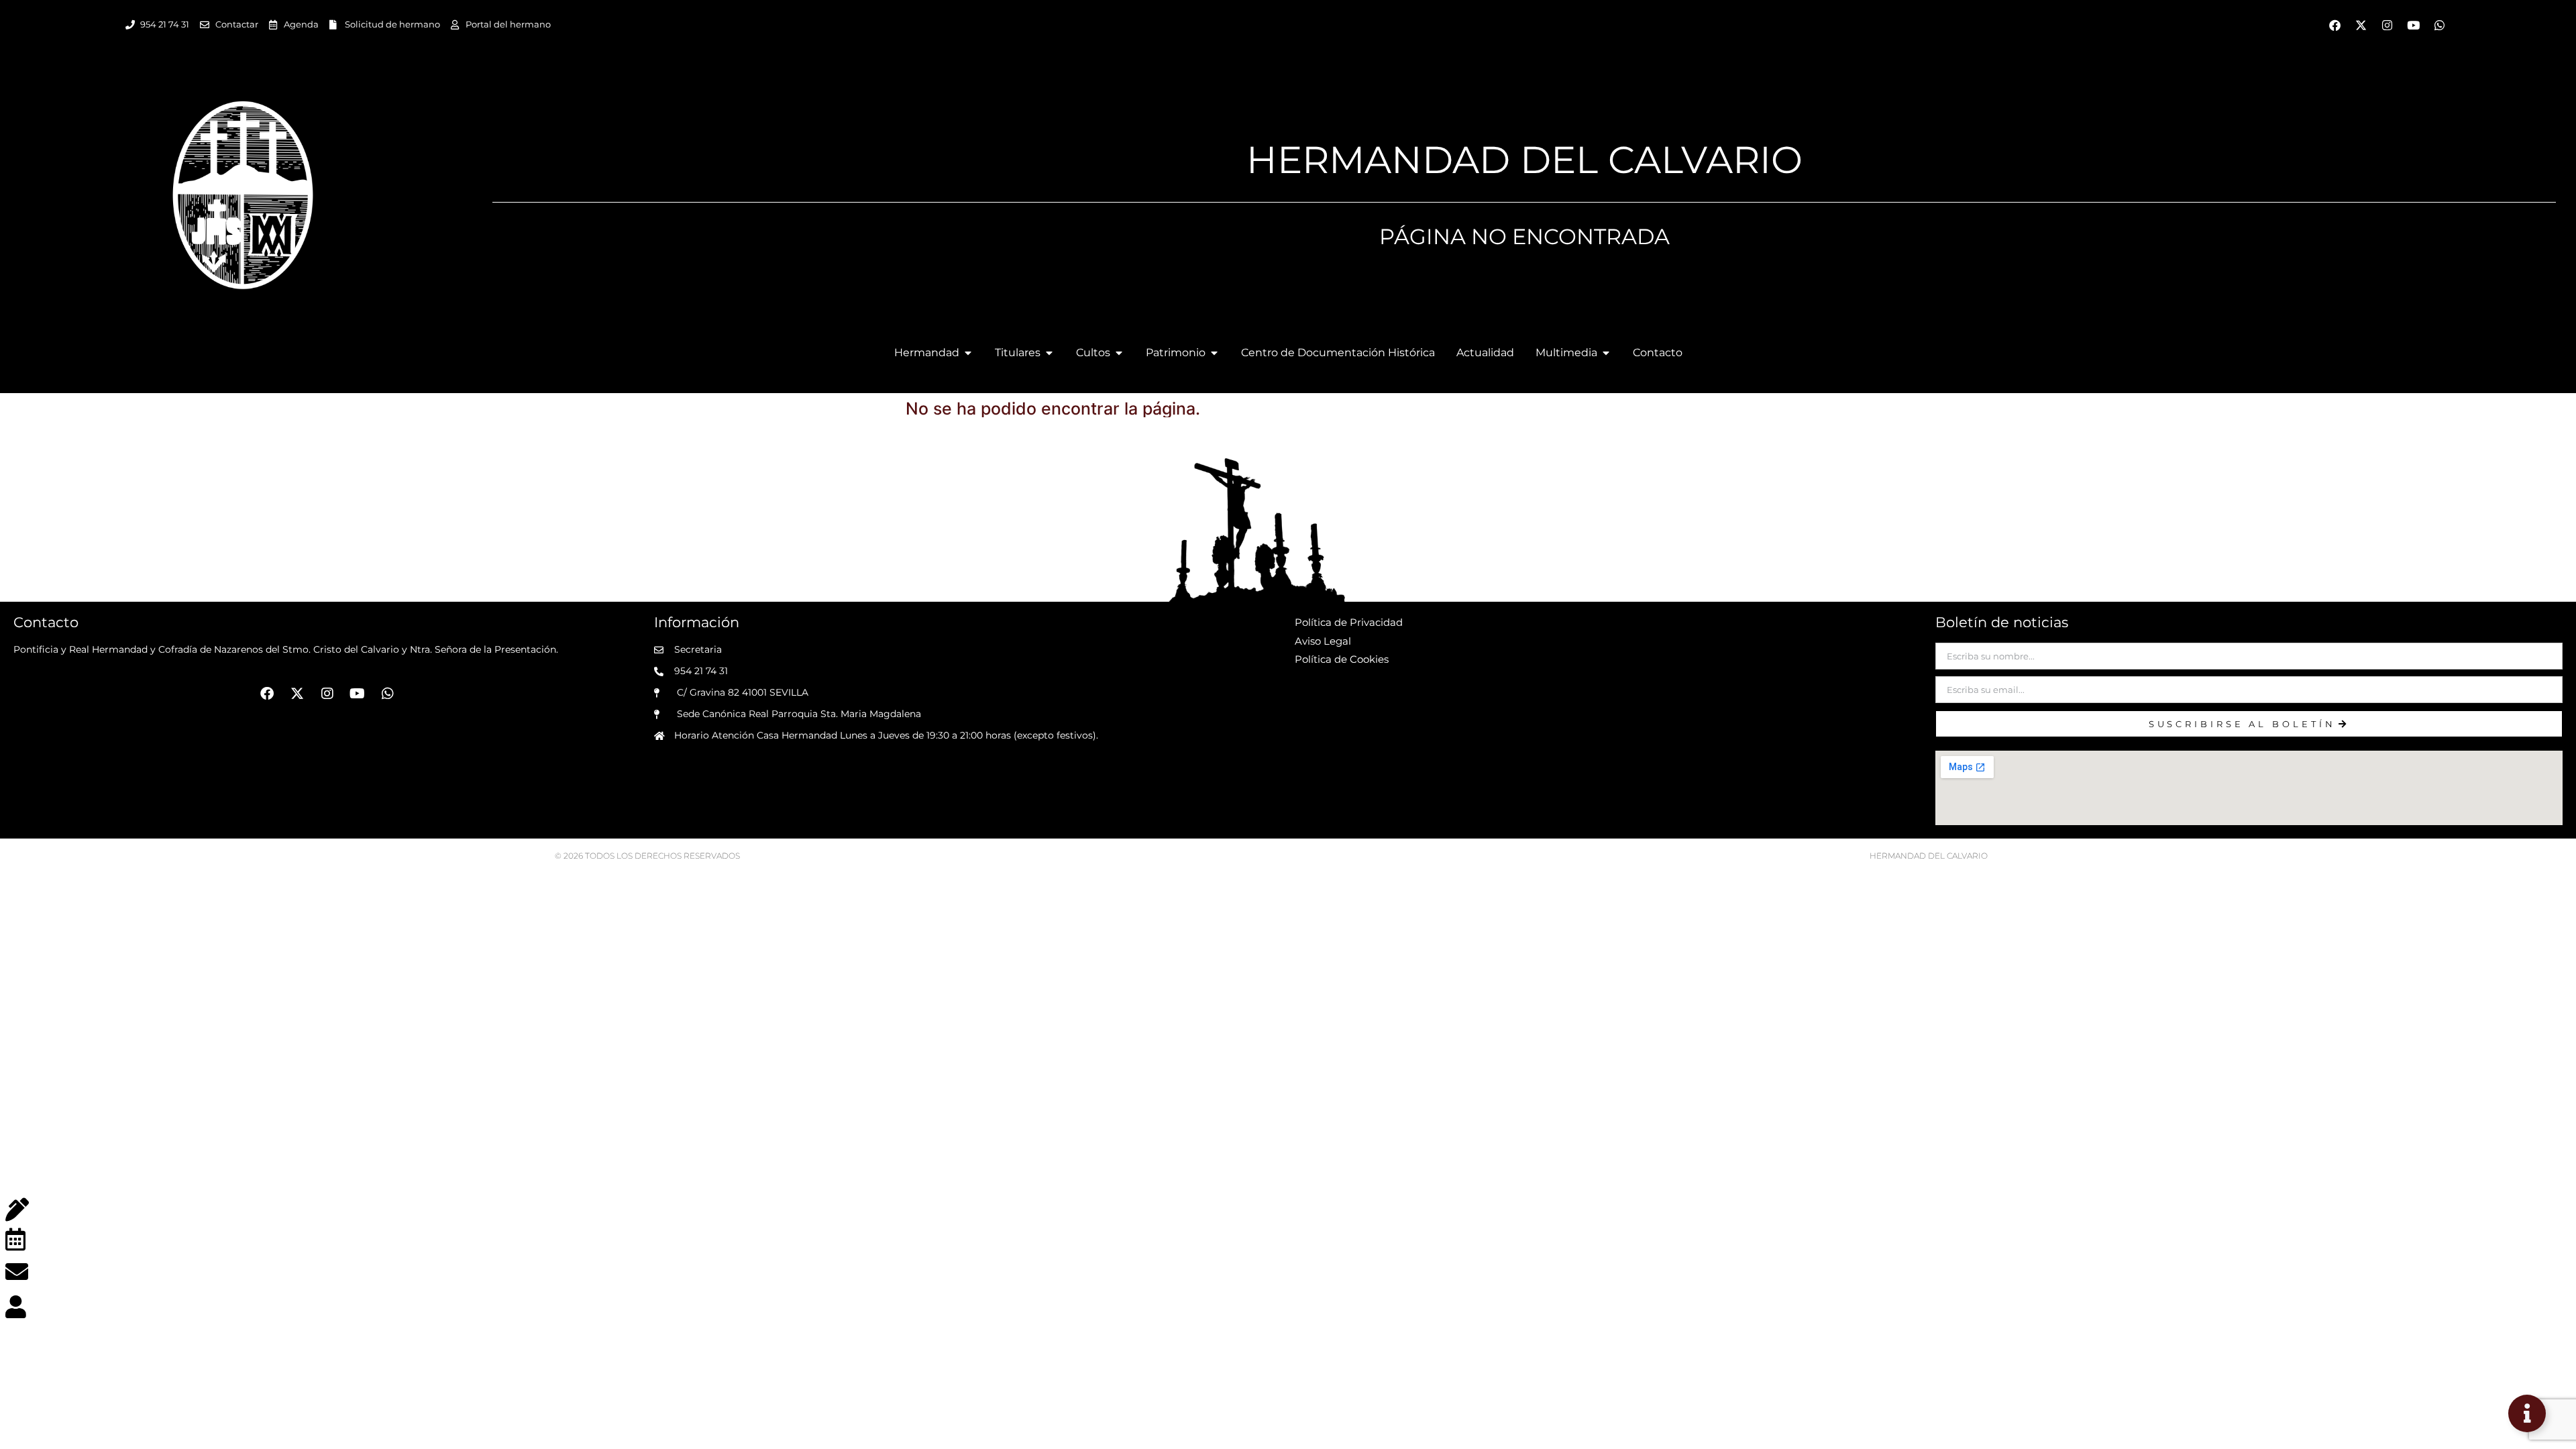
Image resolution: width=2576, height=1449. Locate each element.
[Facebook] (2334, 25)
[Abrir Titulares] (1049, 353)
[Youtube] (2413, 25)
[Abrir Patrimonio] (1214, 353)
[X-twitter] (2361, 25)
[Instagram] (2387, 25)
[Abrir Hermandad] (968, 353)
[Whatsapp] (2439, 25)
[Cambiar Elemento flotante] (2527, 1413)
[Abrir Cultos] (1119, 353)
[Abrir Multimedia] (1606, 353)
